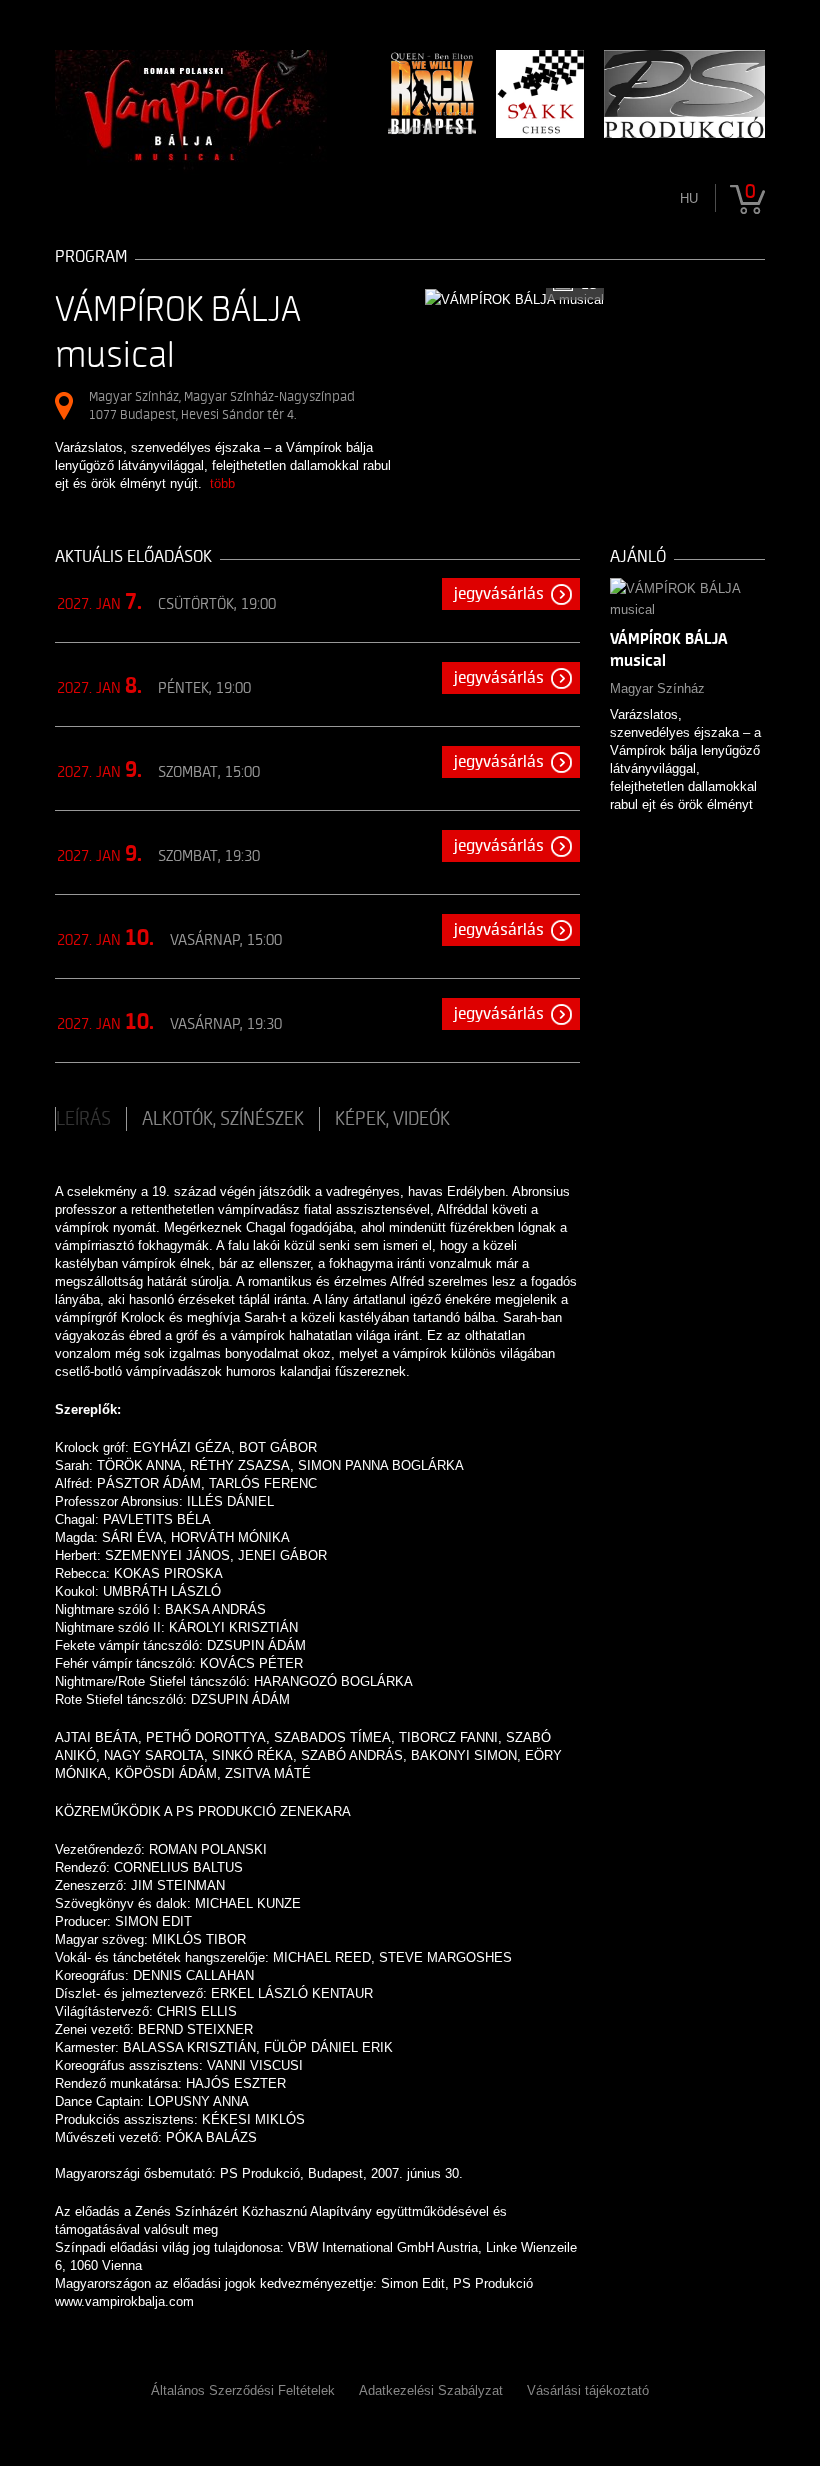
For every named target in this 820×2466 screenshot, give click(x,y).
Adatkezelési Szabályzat (431, 2390)
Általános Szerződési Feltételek (243, 2390)
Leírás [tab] (83, 1119)
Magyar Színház (657, 688)
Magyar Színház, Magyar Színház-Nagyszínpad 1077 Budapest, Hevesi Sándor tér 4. (222, 405)
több (222, 483)
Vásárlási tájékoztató (588, 2390)
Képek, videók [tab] (392, 1119)
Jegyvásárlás (499, 594)
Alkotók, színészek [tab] (223, 1119)
